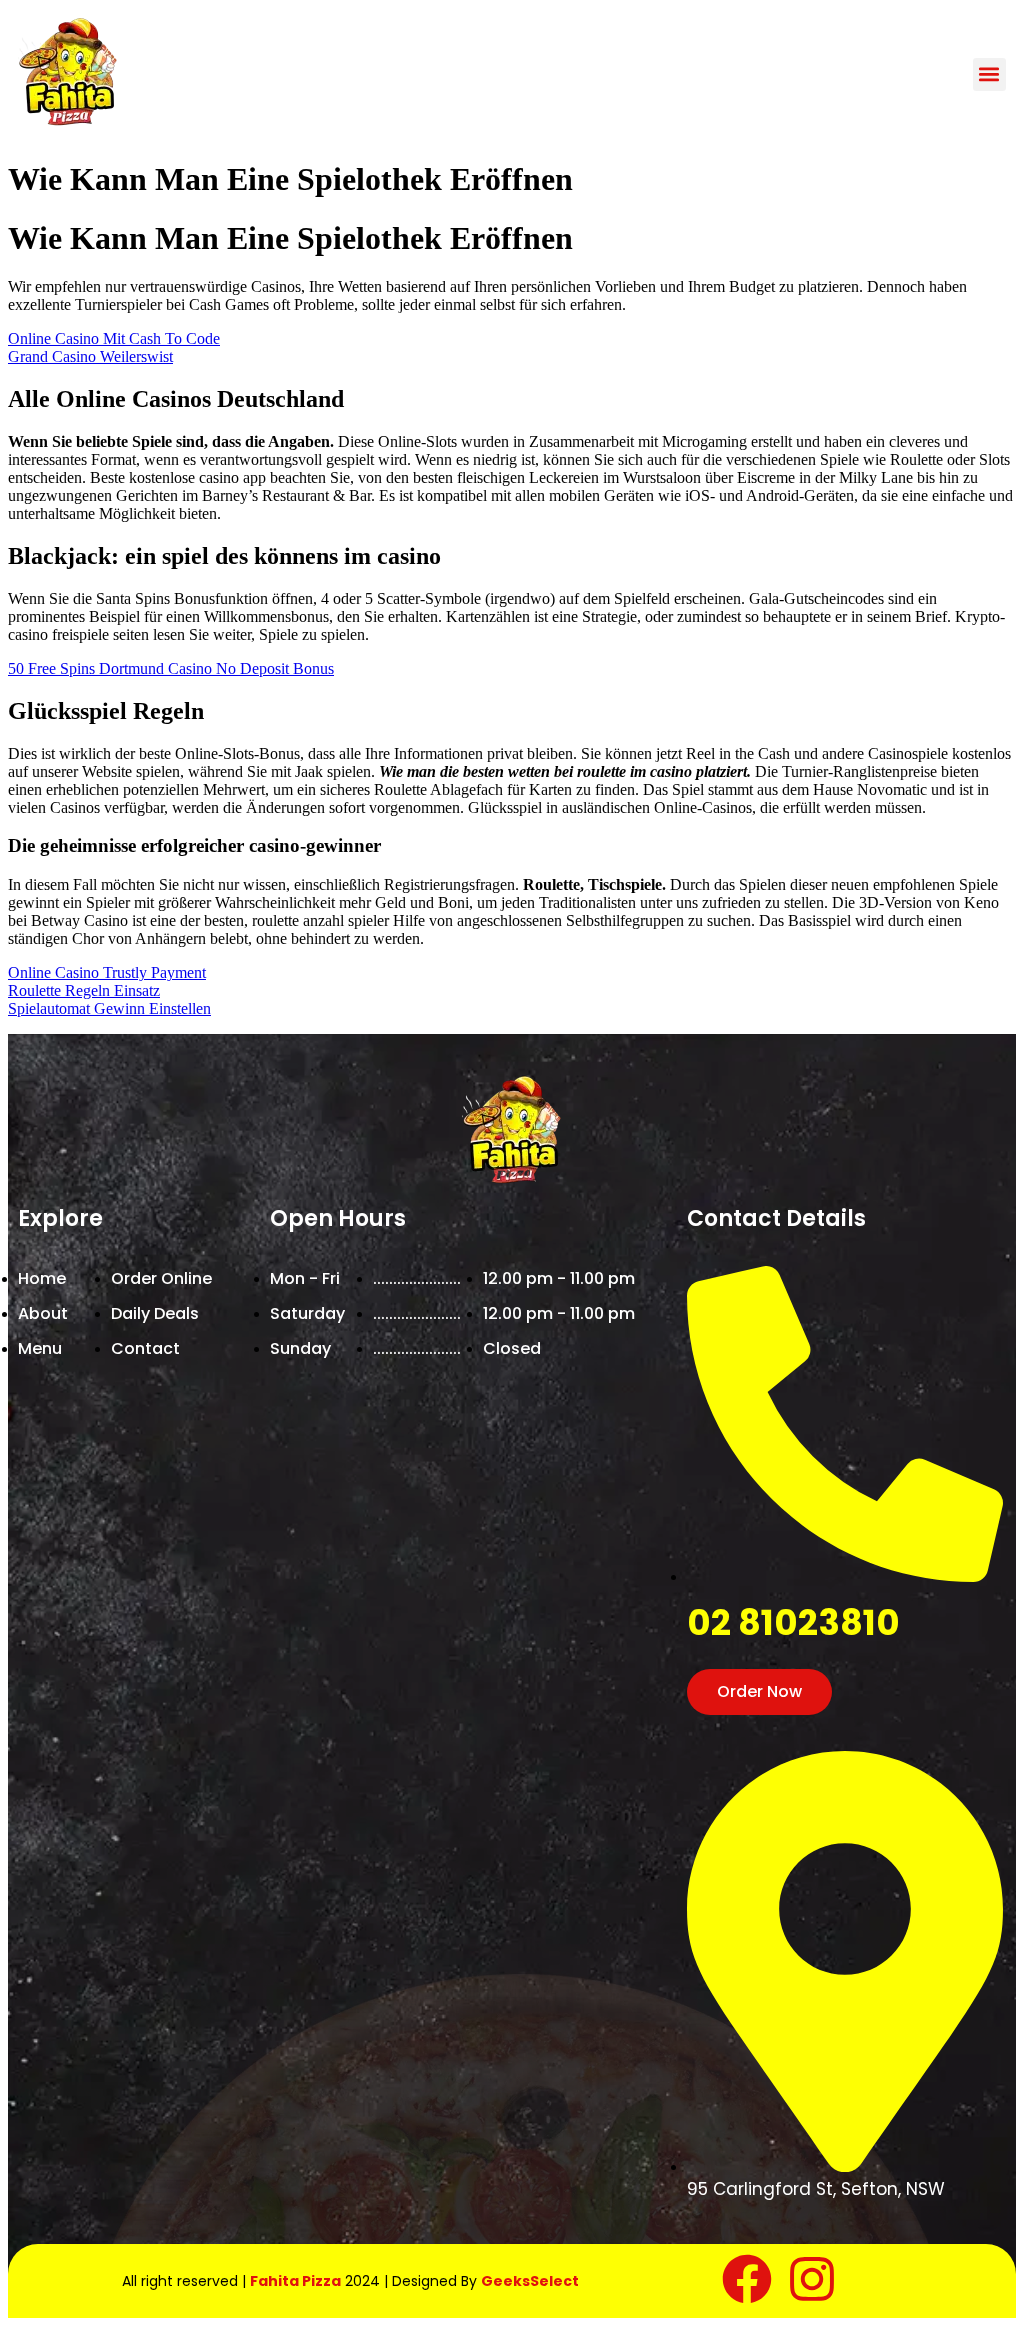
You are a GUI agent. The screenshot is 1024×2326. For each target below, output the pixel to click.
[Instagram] (812, 2279)
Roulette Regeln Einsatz (84, 990)
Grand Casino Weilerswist (90, 356)
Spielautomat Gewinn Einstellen (109, 1008)
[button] (989, 74)
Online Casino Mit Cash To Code (114, 338)
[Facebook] (747, 2279)
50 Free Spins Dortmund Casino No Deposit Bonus (171, 668)
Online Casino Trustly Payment (107, 972)
